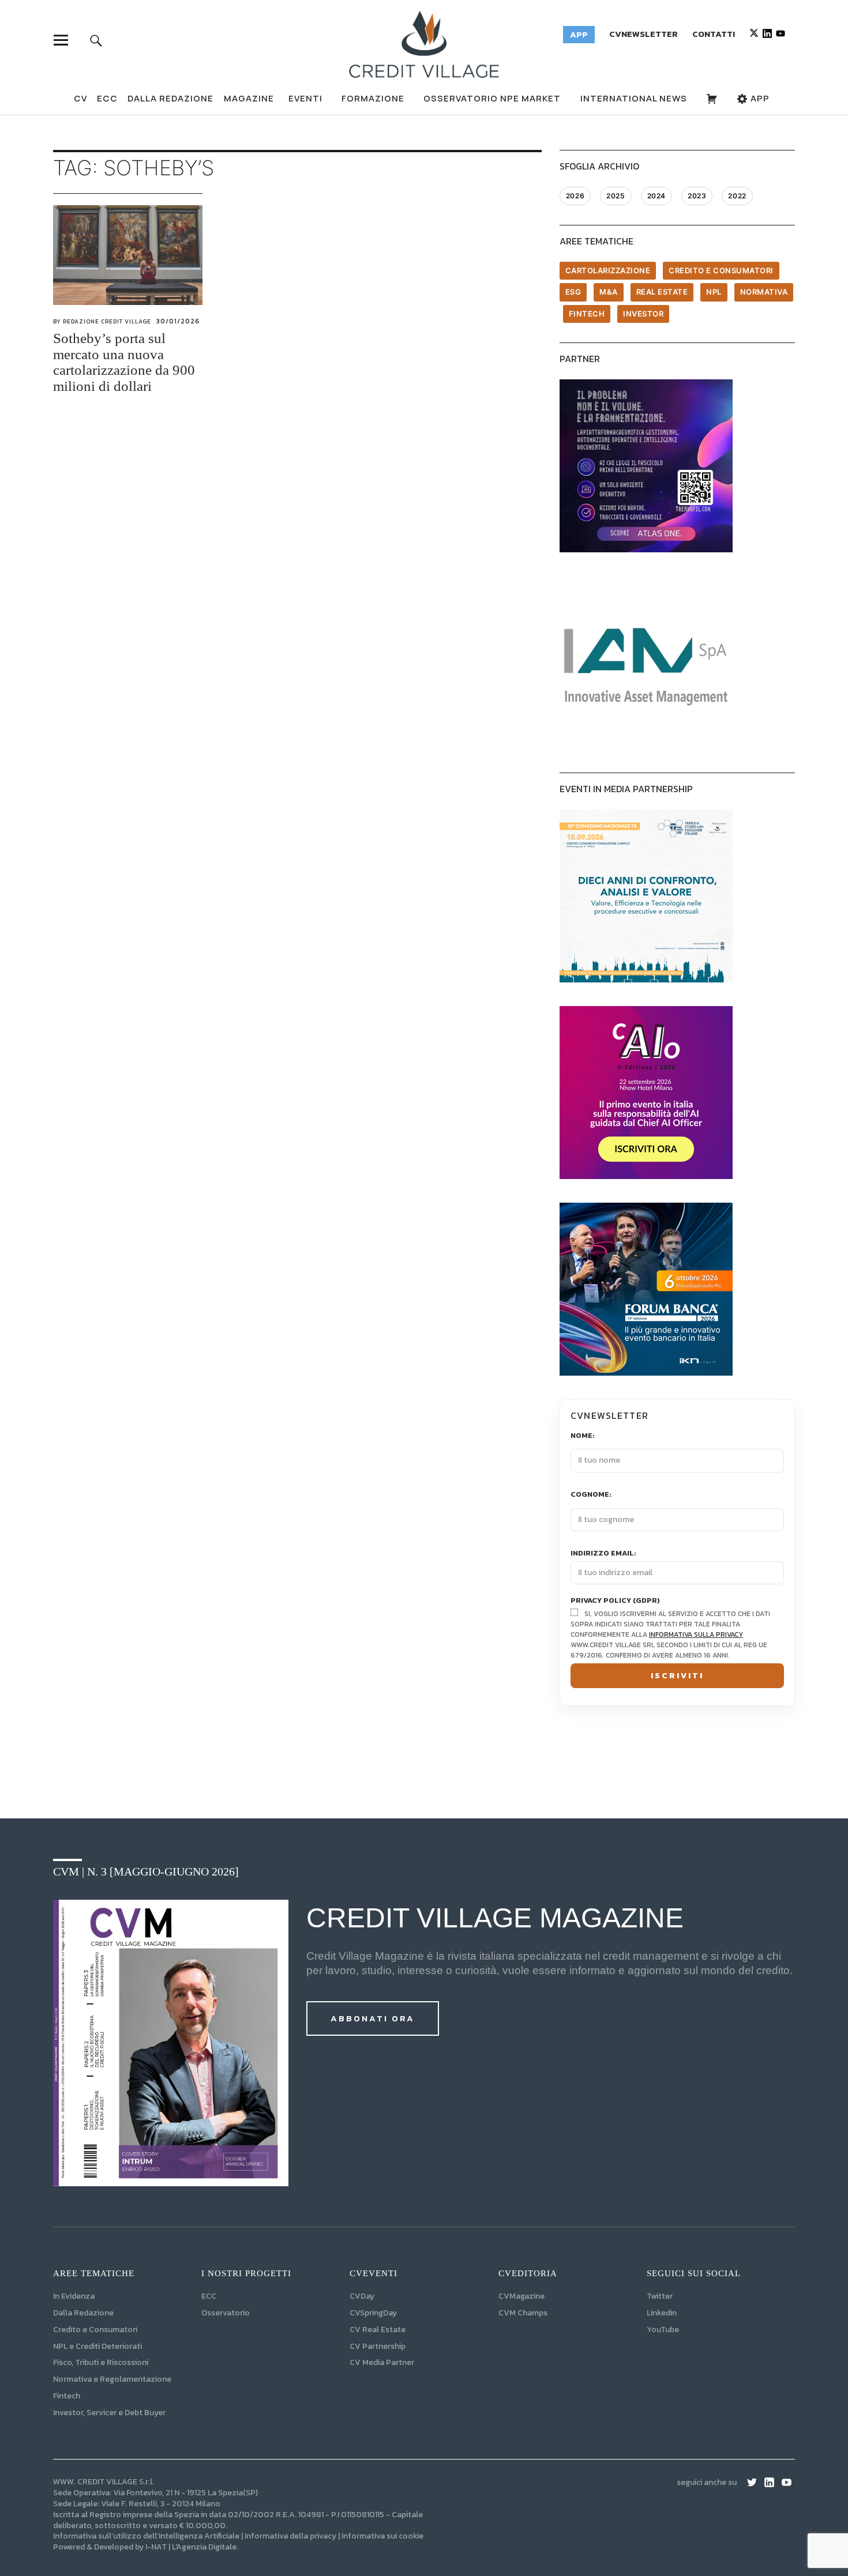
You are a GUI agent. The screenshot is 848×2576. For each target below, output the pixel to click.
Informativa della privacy (290, 2536)
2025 (616, 196)
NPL (714, 292)
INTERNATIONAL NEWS (634, 98)
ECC (107, 98)
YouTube (663, 2330)
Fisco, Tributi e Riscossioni (101, 2362)
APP (759, 98)
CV (80, 98)
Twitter (660, 2296)
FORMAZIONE (373, 98)
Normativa (764, 292)
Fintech (587, 314)
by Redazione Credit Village (102, 321)
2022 (737, 196)
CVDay (362, 2296)
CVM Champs (523, 2313)
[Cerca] (96, 40)
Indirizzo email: (603, 1553)
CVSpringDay (373, 2313)
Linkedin (662, 2313)
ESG (573, 292)
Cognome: (591, 1495)
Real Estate (662, 292)
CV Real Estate (378, 2330)
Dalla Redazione (170, 98)
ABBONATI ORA (373, 2018)
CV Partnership (378, 2346)
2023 (697, 196)
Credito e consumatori (721, 270)
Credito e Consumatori (95, 2330)
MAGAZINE (249, 98)
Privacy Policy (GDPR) (615, 1601)
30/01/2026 (178, 321)
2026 (575, 196)
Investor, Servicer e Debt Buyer (109, 2413)
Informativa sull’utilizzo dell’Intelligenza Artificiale (146, 2536)
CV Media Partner (382, 2362)
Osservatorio (226, 2313)
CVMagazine (521, 2296)
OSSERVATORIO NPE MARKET (492, 98)
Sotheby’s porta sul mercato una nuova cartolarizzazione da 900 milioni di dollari (124, 362)
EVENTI (305, 98)
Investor (643, 314)
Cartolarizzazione (608, 270)
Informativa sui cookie (382, 2536)
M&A (609, 292)
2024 (656, 196)
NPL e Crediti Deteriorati (97, 2346)
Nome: (583, 1436)
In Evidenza (74, 2296)
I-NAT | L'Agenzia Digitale (191, 2547)
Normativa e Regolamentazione (112, 2379)
